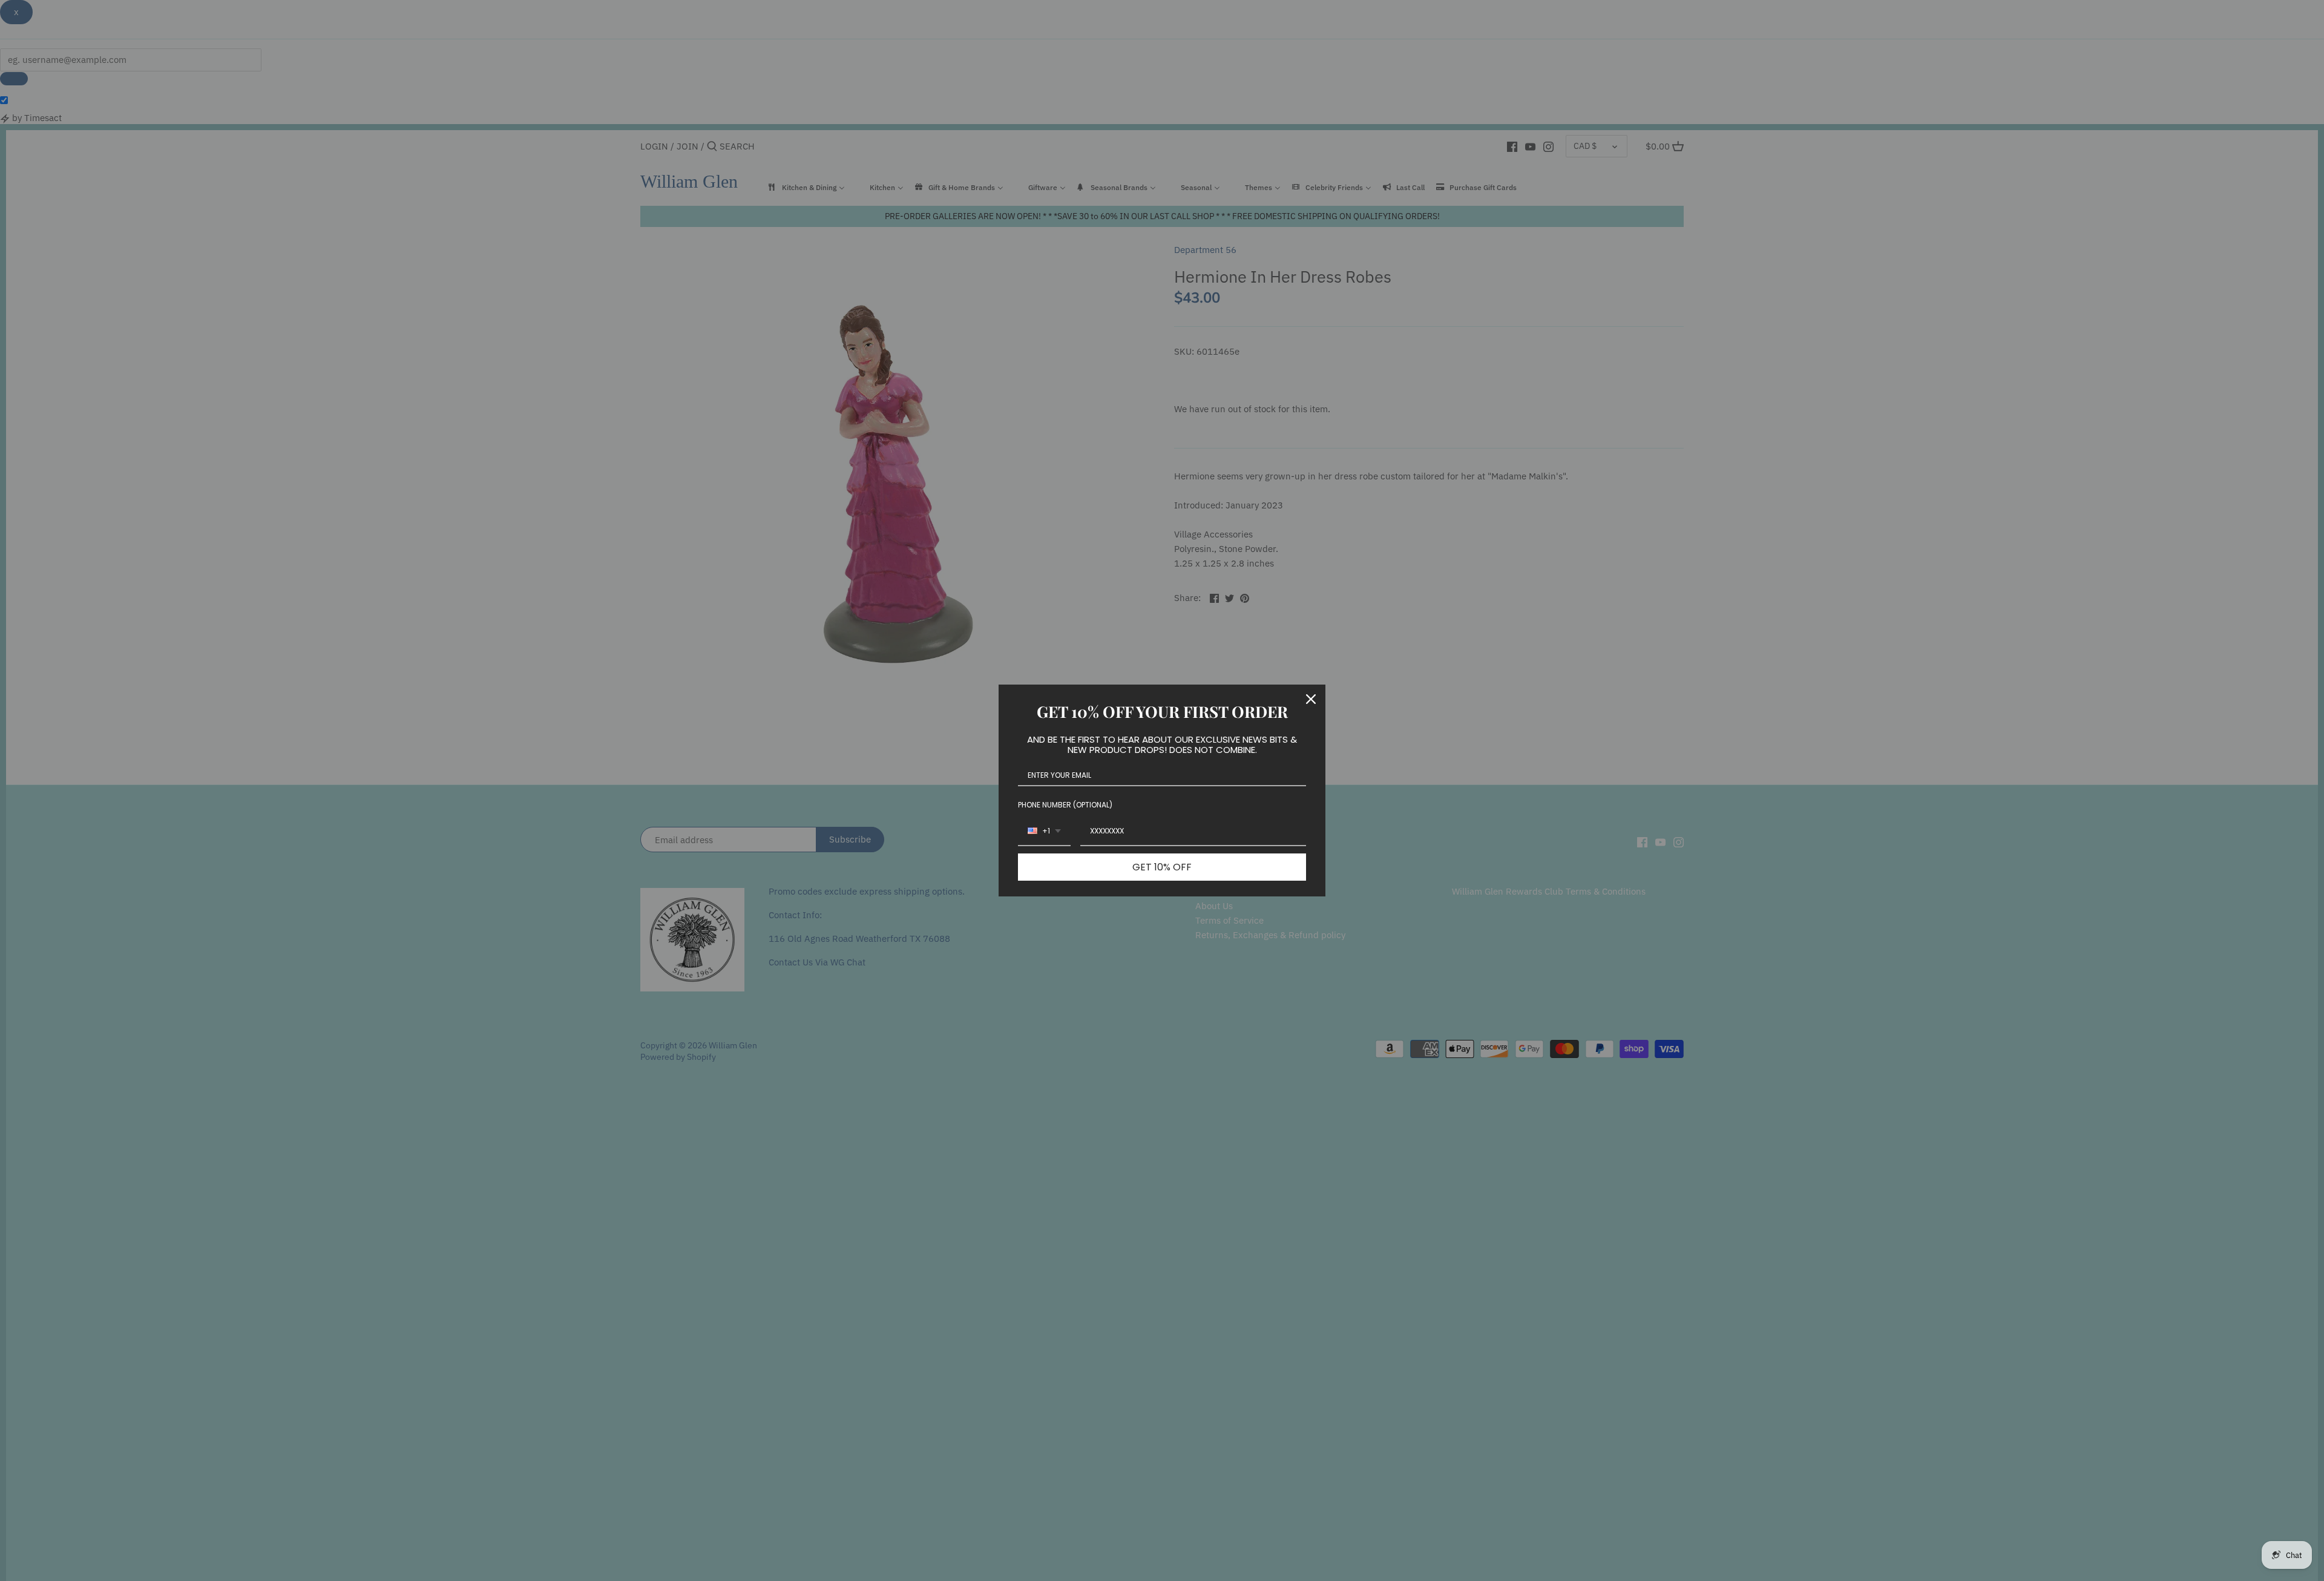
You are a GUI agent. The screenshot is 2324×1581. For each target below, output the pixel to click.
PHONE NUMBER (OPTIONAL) (1065, 805)
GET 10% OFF (1162, 867)
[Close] (1311, 699)
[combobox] (1044, 832)
